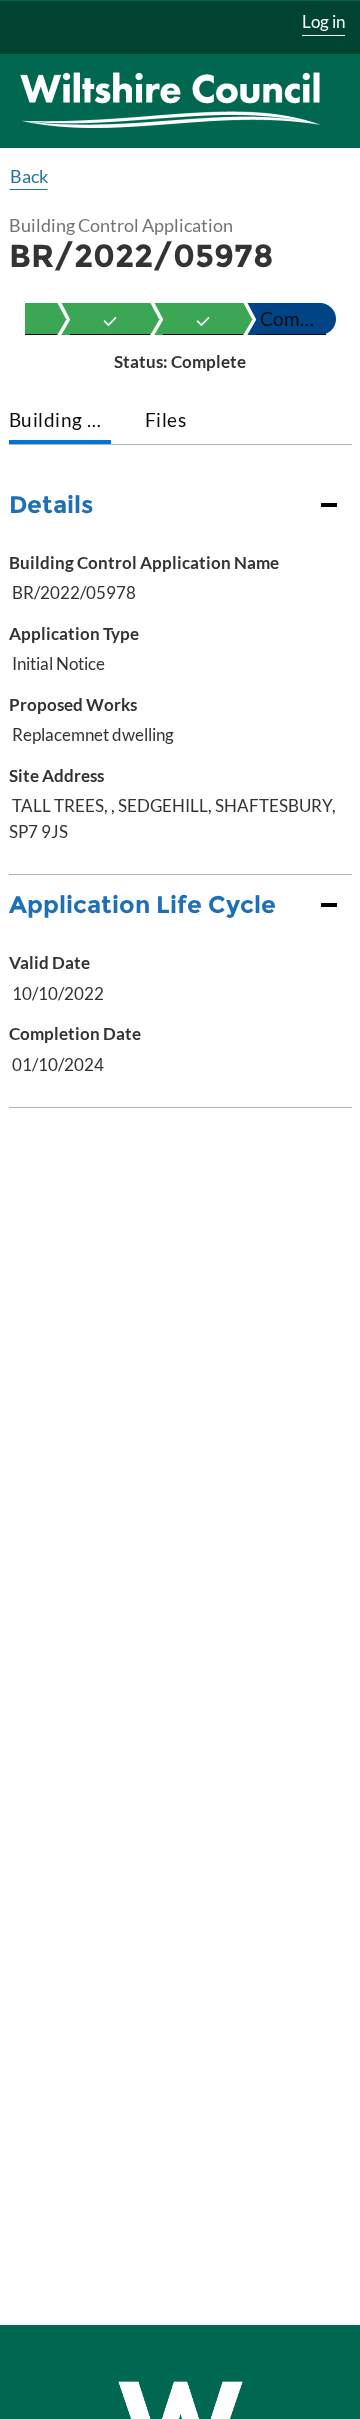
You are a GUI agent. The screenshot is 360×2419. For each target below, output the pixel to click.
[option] (110, 319)
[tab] (60, 421)
